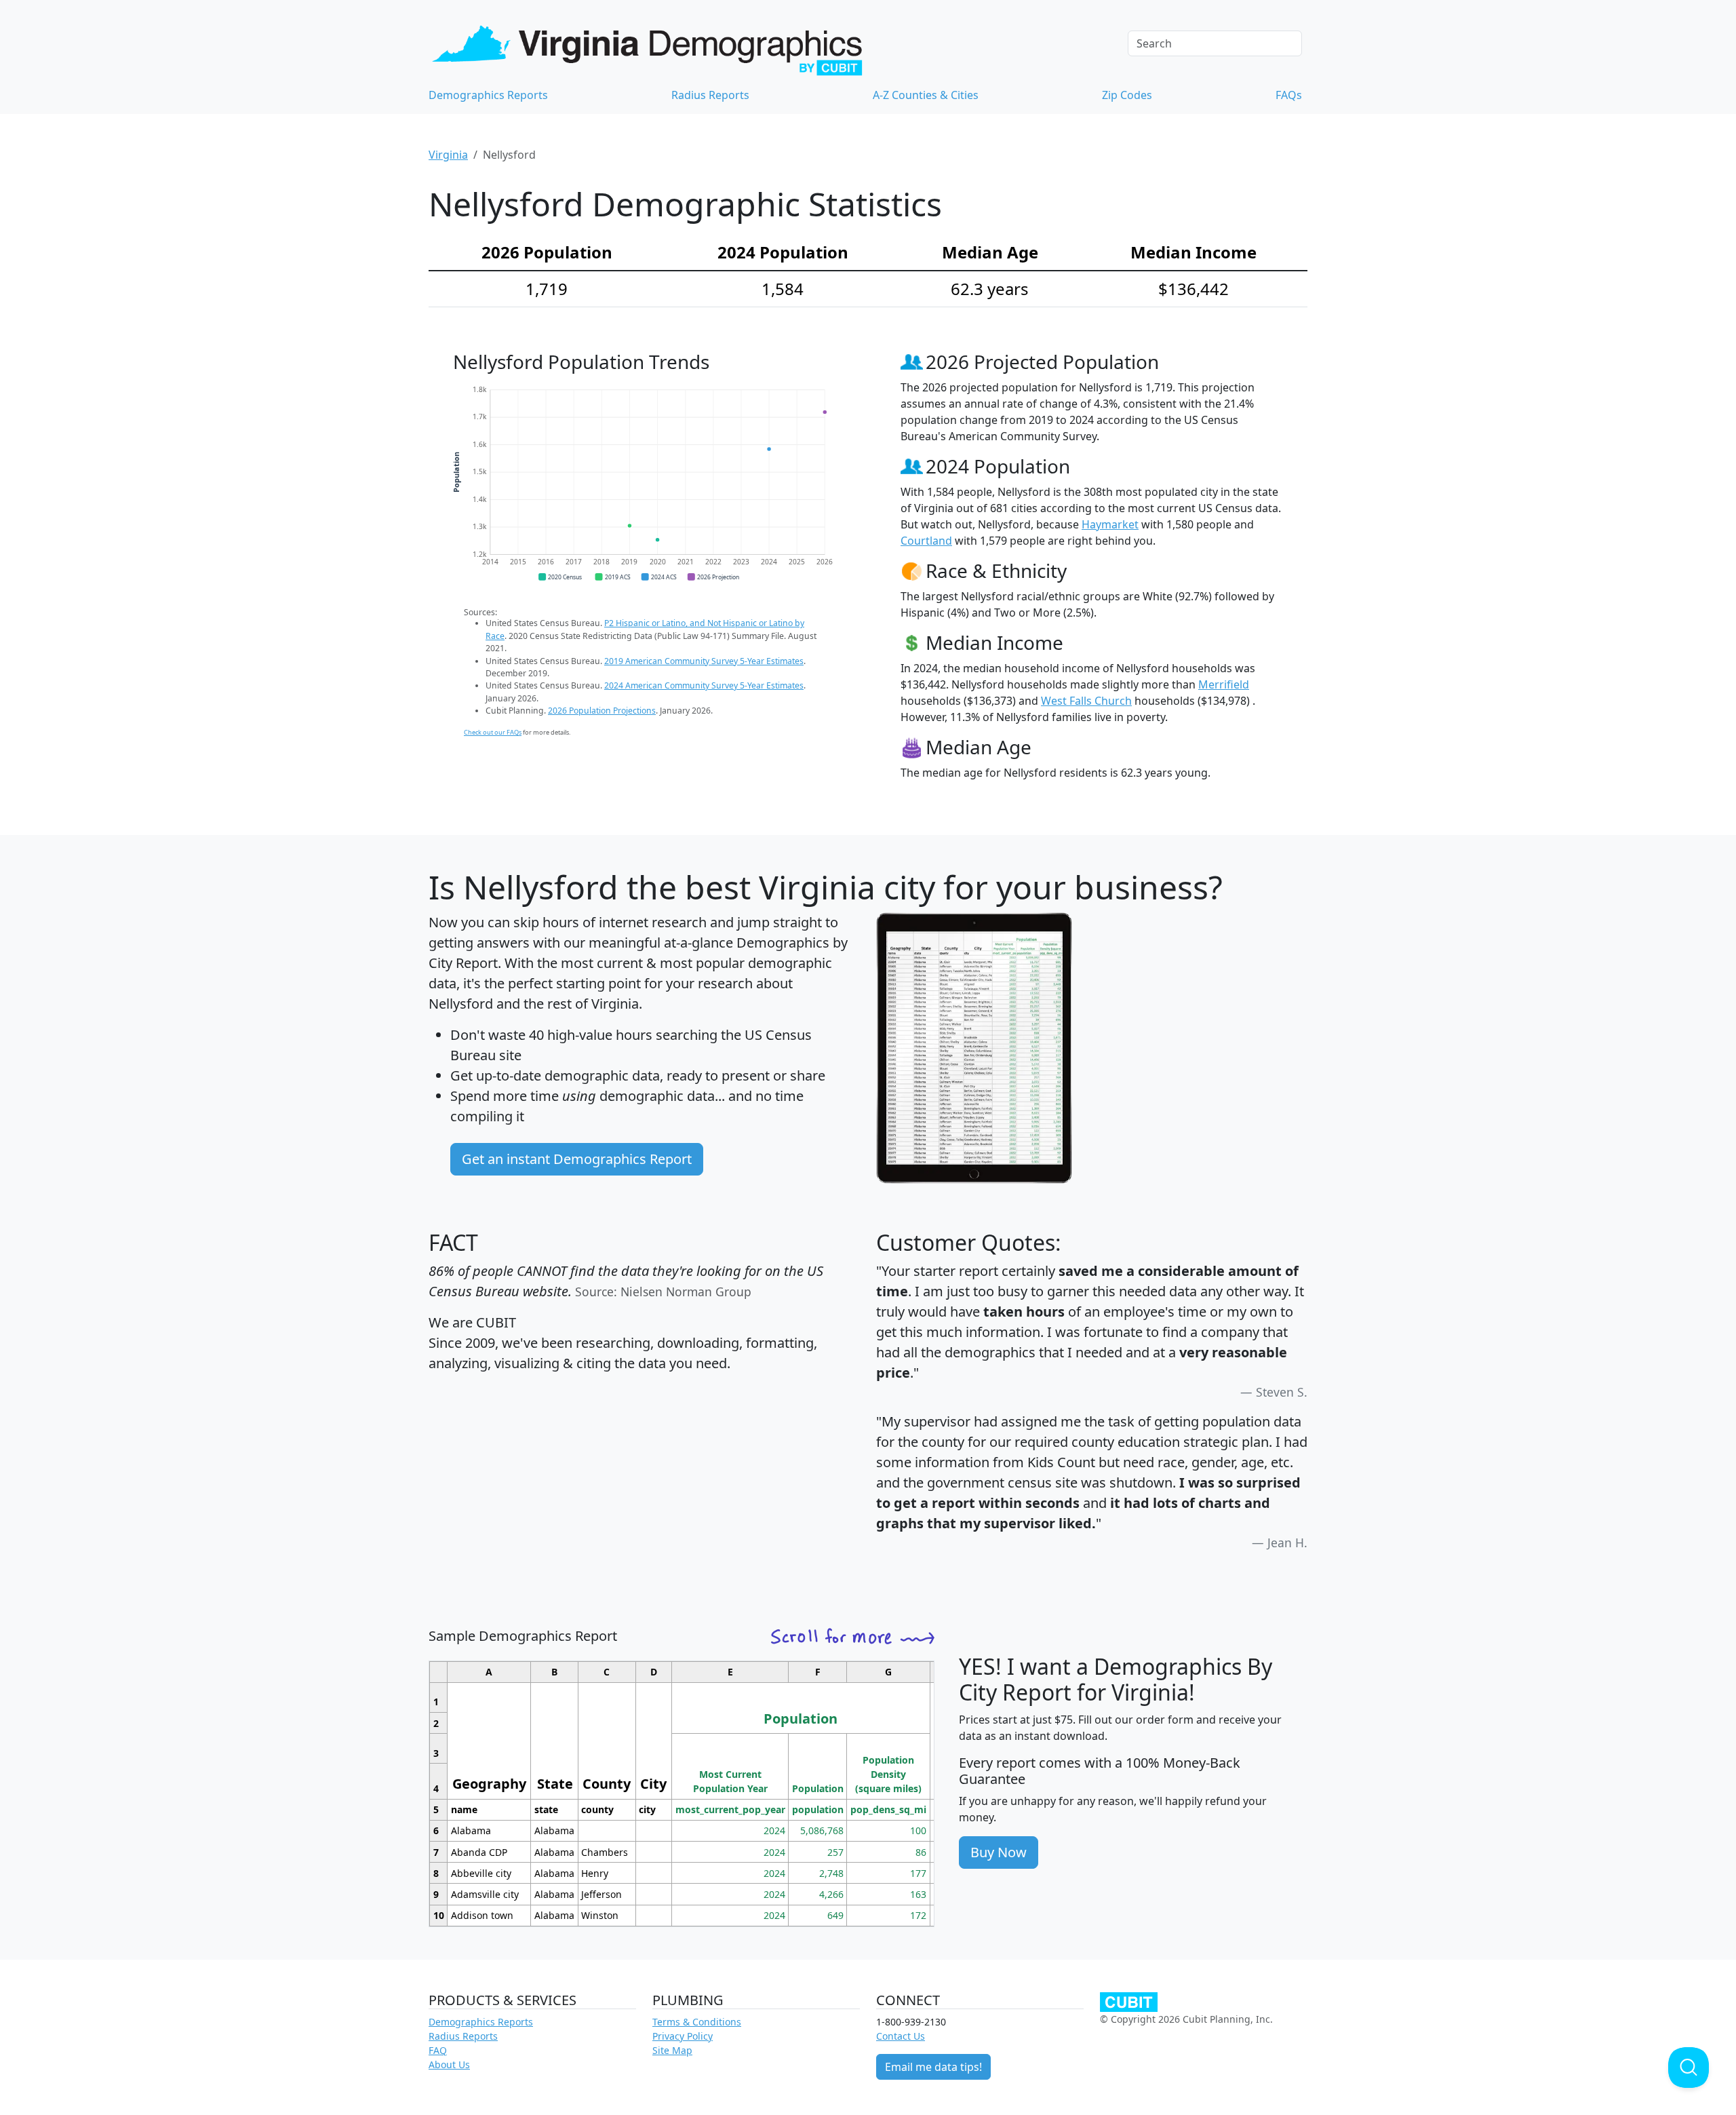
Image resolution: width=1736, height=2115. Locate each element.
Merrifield (1224, 684)
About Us (449, 2064)
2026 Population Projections (602, 711)
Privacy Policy (683, 2036)
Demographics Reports (488, 95)
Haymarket (1110, 524)
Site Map (672, 2050)
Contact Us (901, 2036)
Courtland (926, 541)
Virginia (448, 155)
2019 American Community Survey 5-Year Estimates (704, 661)
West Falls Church (1086, 701)
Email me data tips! (933, 2067)
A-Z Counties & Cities (926, 95)
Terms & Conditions (697, 2022)
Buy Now (999, 1852)
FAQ (438, 2050)
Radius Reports (710, 95)
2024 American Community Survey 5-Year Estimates (704, 685)
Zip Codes (1127, 95)
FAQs (1289, 95)
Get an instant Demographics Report (577, 1159)
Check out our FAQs (493, 732)
